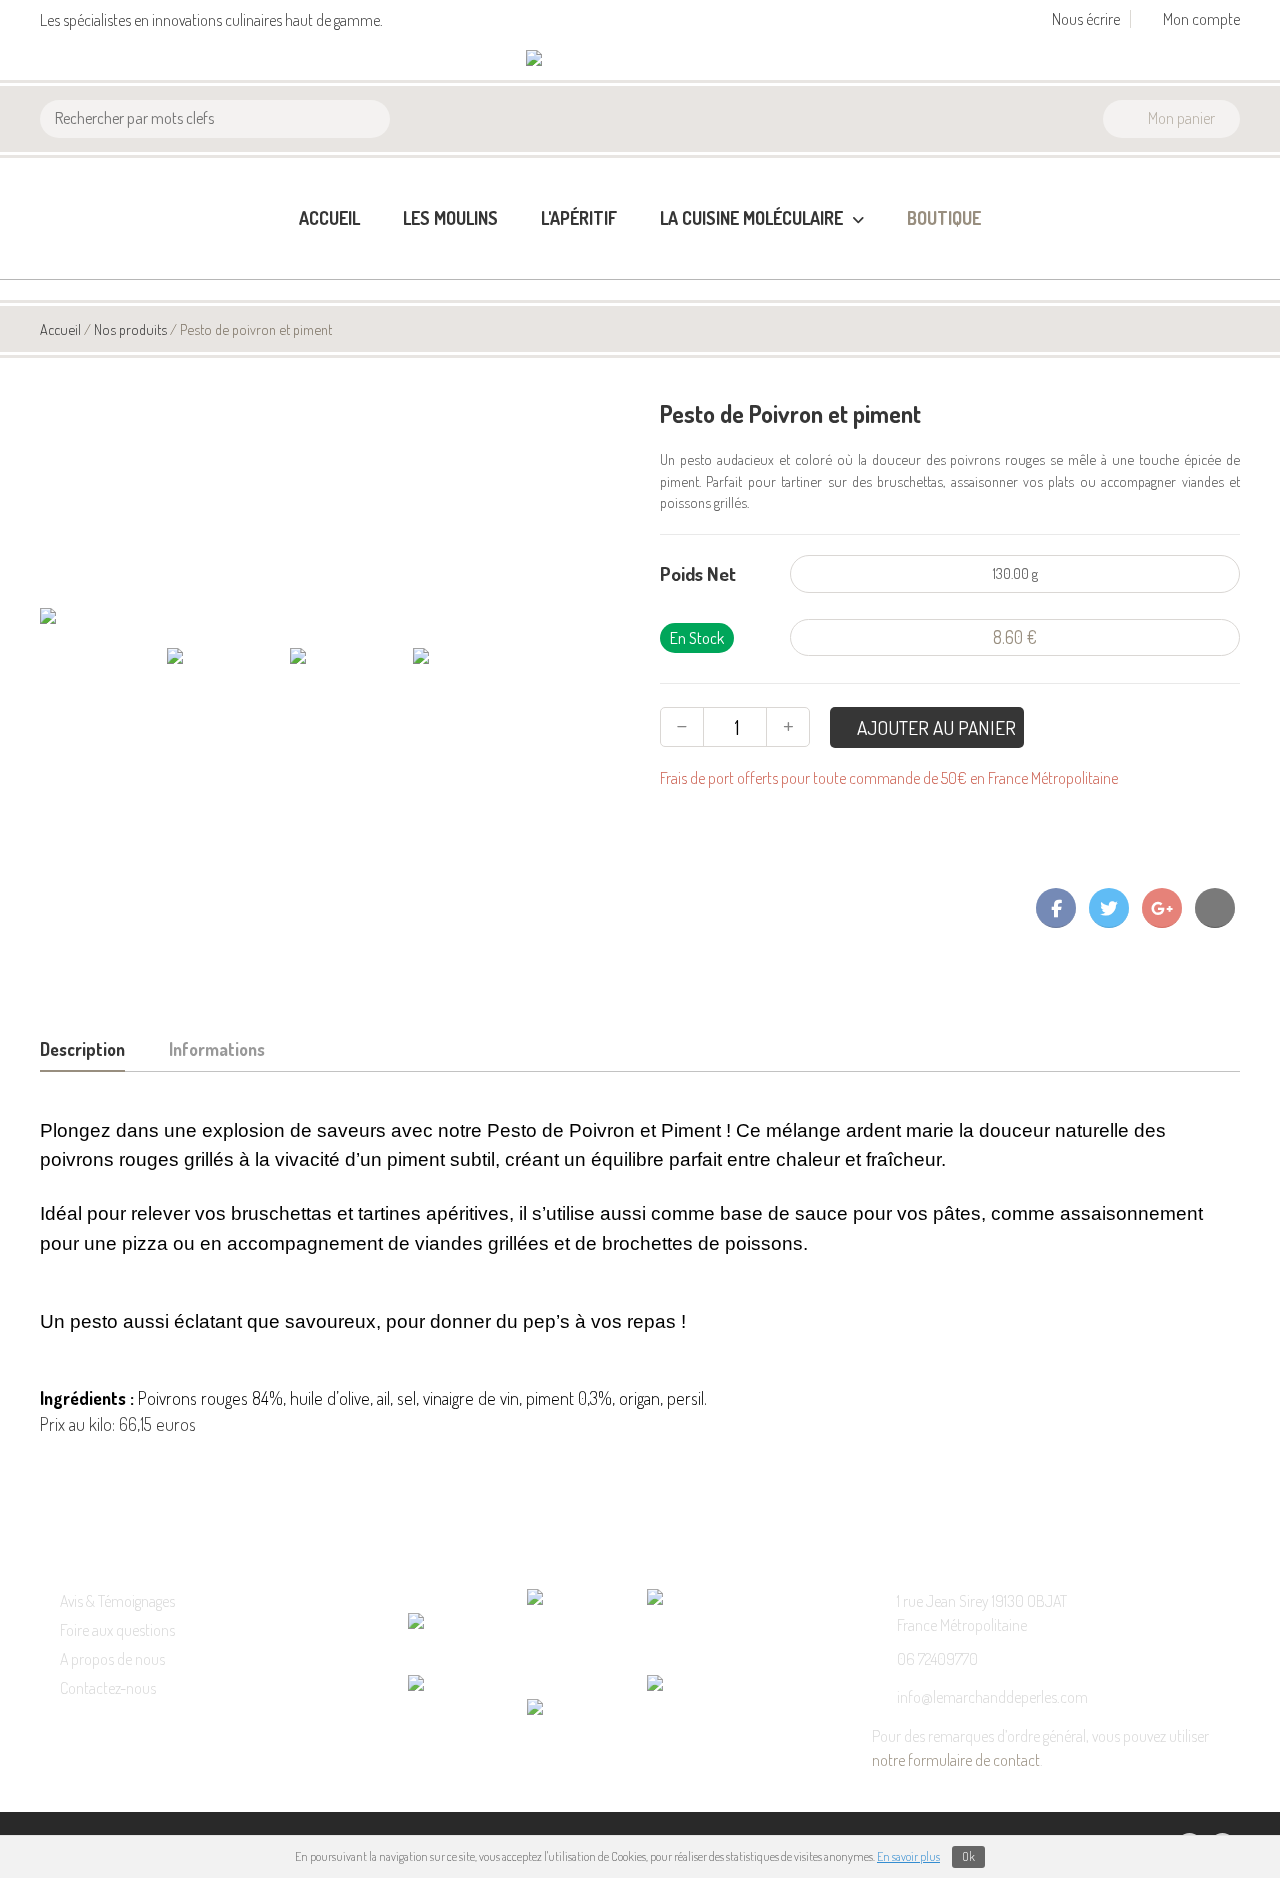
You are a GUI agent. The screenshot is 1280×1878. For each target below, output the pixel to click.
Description (82, 1049)
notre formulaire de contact (956, 1760)
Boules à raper (710, 322)
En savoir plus (908, 1856)
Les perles (695, 290)
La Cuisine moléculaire (753, 218)
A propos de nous (112, 1659)
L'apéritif (579, 218)
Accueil (329, 218)
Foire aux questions (117, 1630)
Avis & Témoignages (117, 1601)
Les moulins (450, 218)
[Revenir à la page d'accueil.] (590, 60)
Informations (217, 1049)
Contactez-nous (108, 1688)
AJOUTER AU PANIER (934, 727)
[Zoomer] (340, 618)
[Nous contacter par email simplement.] (1215, 908)
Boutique (944, 218)
